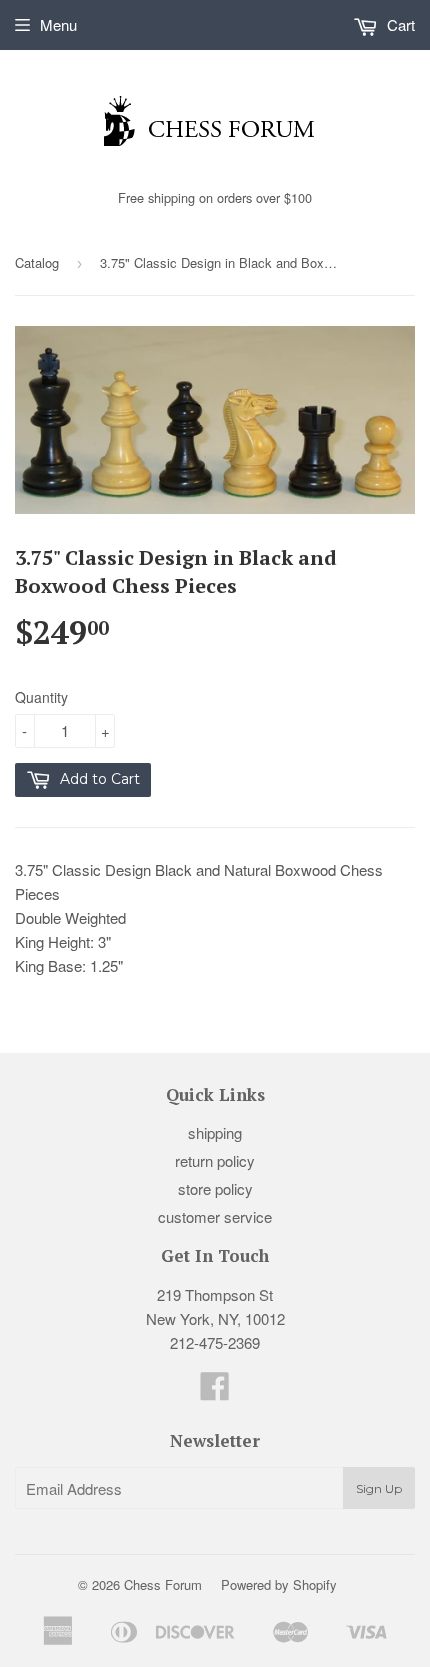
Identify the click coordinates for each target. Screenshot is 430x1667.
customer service (215, 1216)
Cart (399, 24)
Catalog (37, 262)
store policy (215, 1188)
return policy (215, 1160)
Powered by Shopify (279, 1584)
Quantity (41, 697)
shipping (215, 1132)
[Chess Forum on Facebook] (215, 1391)
